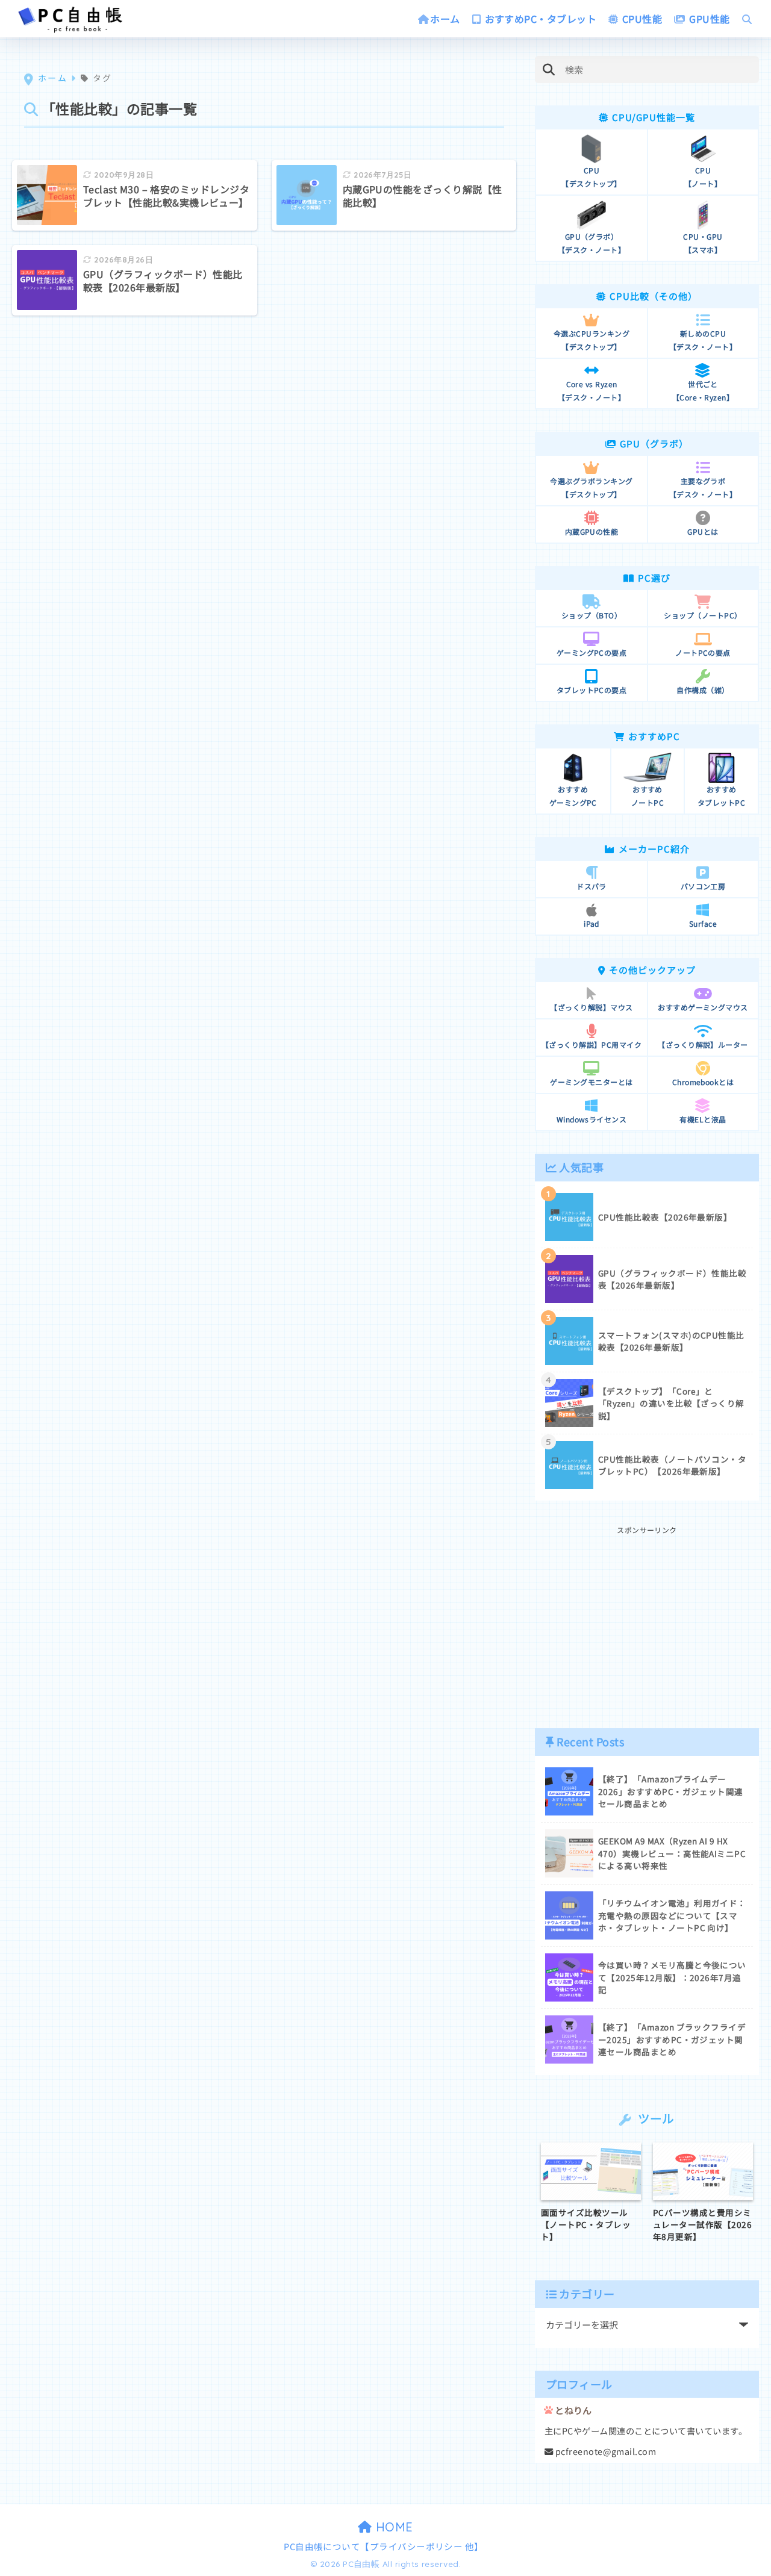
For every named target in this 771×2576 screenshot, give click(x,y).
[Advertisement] (647, 1621)
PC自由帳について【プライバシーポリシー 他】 (384, 2546)
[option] (591, 2193)
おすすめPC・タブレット (539, 19)
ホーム (445, 19)
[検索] (548, 70)
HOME (393, 2527)
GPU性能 (708, 19)
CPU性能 (641, 19)
